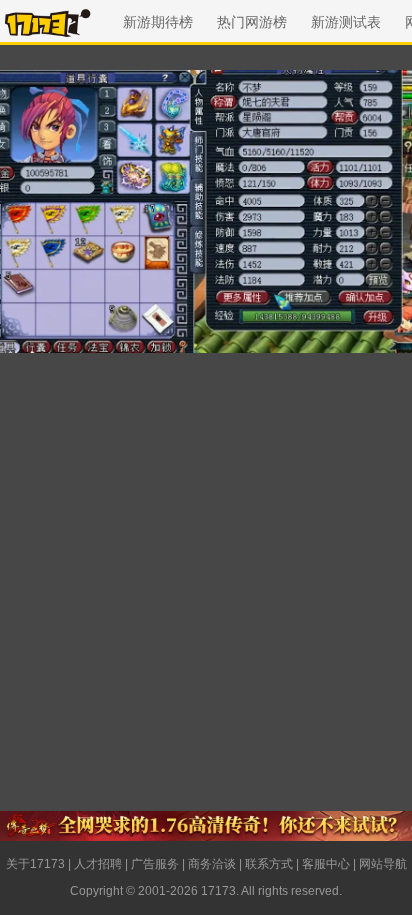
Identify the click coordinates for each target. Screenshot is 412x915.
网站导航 (383, 864)
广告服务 (155, 864)
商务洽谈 (212, 864)
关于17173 (35, 864)
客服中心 (326, 864)
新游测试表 (346, 22)
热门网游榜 (252, 22)
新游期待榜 (158, 22)
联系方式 (269, 864)
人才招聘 (98, 864)
